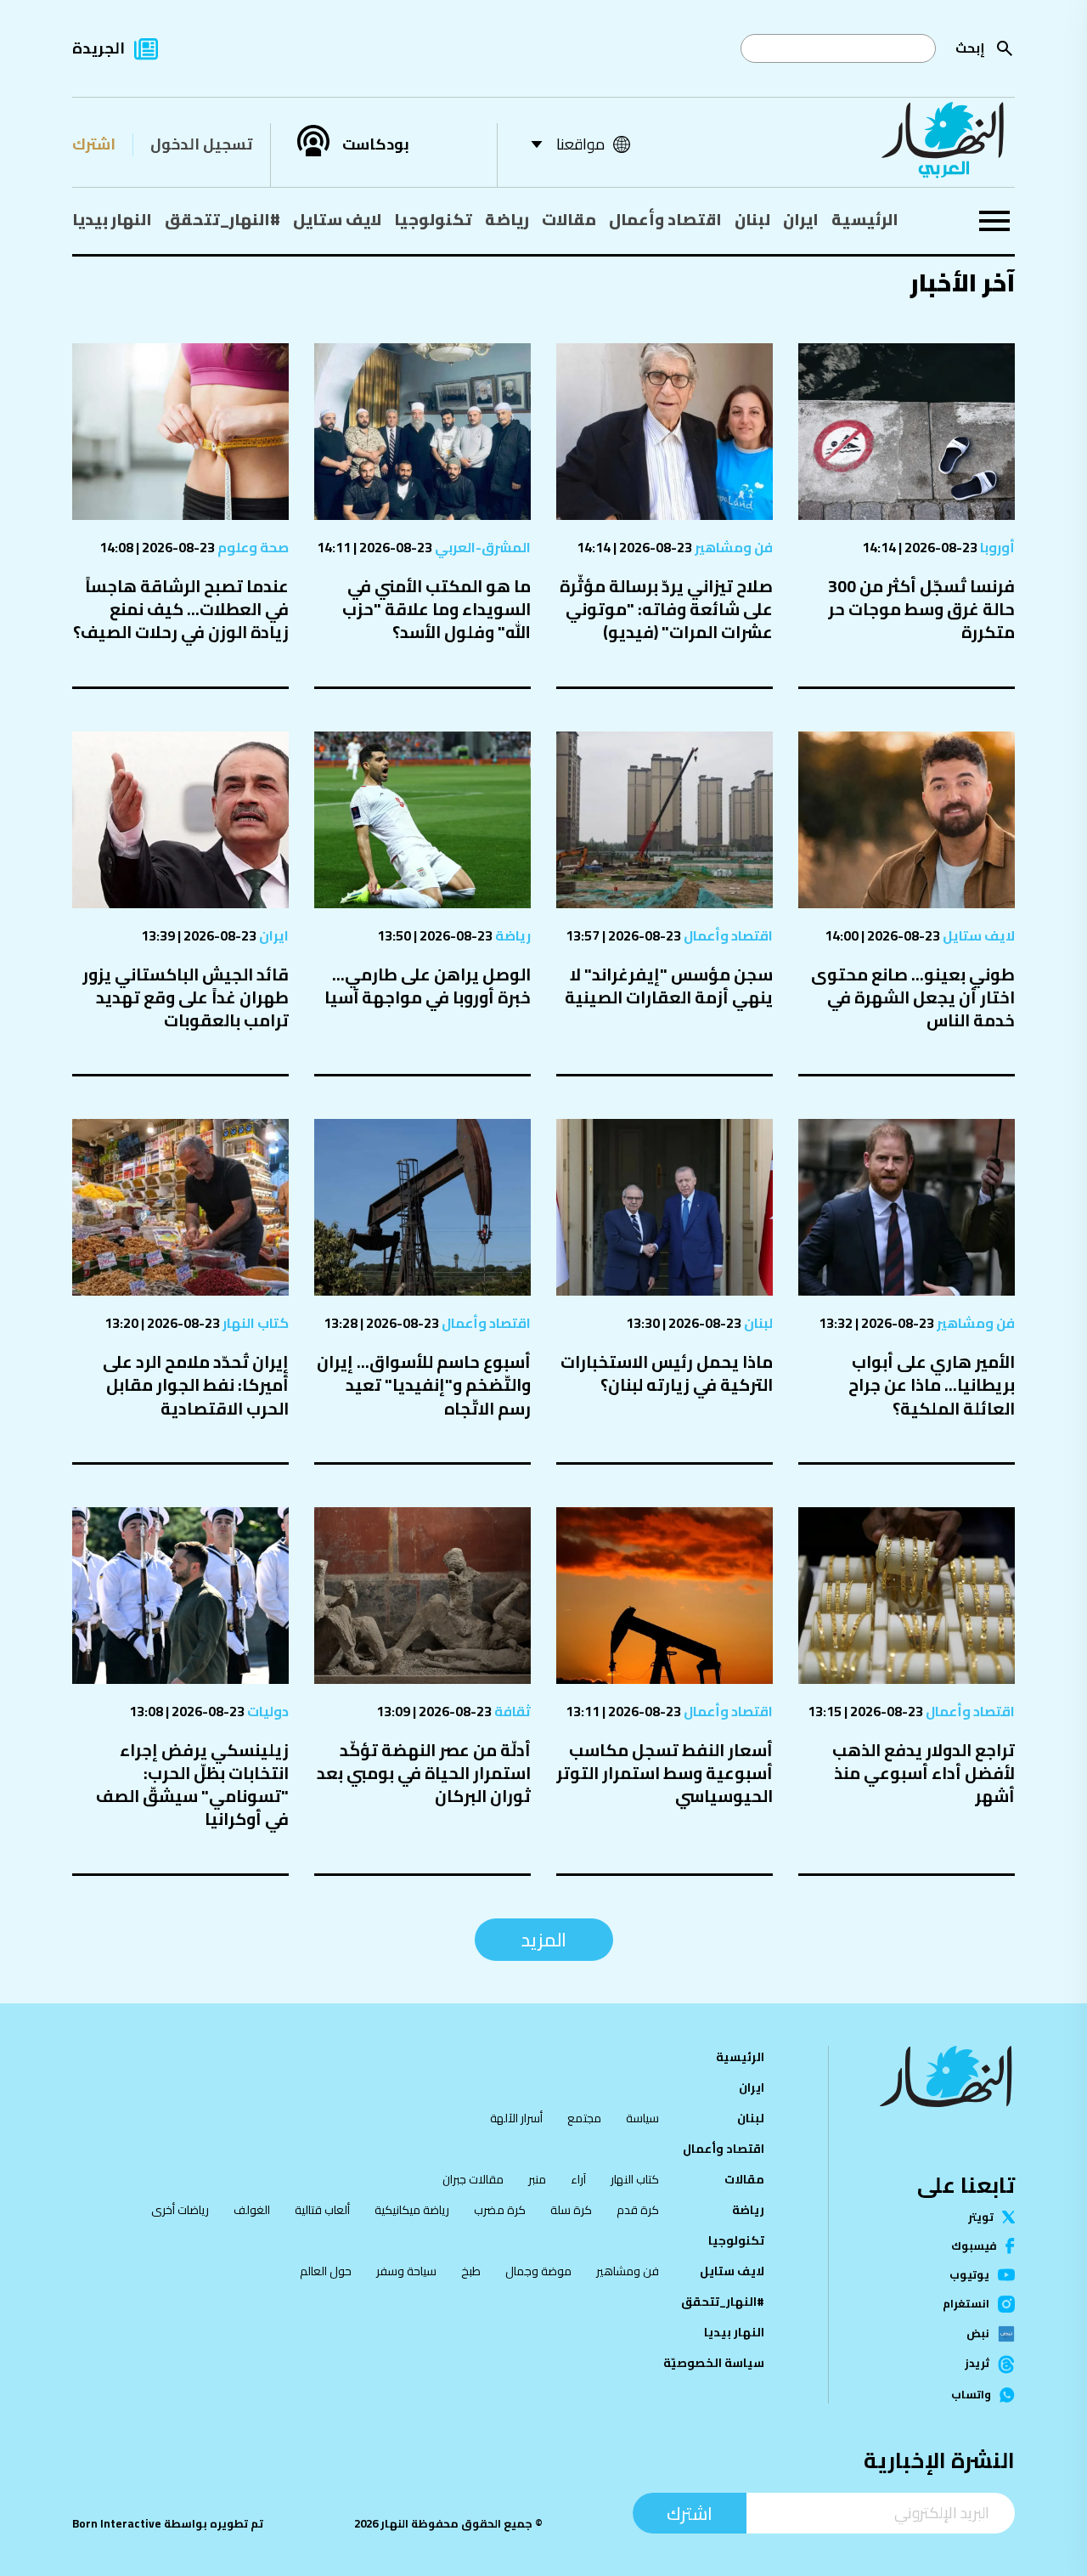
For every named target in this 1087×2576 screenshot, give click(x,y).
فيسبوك (974, 2246)
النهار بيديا (112, 219)
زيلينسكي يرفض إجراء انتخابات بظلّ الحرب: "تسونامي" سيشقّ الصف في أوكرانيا (192, 1785)
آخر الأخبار (962, 282)
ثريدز (977, 2364)
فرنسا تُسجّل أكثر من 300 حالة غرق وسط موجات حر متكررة (921, 609)
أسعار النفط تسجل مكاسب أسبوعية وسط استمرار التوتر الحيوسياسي (665, 1773)
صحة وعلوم (252, 547)
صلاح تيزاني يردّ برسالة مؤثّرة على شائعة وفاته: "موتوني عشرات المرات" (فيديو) (666, 609)
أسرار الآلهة (516, 2118)
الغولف (252, 2210)
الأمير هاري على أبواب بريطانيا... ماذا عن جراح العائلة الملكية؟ (932, 1384)
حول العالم (326, 2271)
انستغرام (966, 2304)
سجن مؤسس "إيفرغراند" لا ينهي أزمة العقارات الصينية (669, 986)
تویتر (981, 2217)
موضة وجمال (538, 2271)
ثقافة (511, 1711)
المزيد (544, 1940)
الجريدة (99, 48)
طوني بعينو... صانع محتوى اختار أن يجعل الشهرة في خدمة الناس (913, 997)
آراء (578, 2179)
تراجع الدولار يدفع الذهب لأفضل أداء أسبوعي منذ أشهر (924, 1773)
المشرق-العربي (482, 547)
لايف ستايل (337, 219)
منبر (537, 2179)
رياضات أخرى (180, 2210)
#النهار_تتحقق (222, 219)
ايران (801, 219)
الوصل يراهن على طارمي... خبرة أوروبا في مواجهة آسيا (428, 986)
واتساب (971, 2395)
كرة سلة (571, 2210)
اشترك (94, 144)
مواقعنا (580, 144)
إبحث (970, 48)
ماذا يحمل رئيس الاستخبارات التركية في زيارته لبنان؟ (667, 1373)
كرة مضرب (500, 2210)
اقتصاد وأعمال (665, 219)
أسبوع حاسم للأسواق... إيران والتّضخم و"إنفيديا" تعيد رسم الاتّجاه (424, 1384)
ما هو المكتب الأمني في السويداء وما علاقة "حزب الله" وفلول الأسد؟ (436, 609)
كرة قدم (638, 2210)
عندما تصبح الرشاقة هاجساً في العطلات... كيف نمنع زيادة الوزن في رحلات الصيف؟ (181, 609)
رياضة (507, 219)
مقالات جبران (473, 2179)
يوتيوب (969, 2275)
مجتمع (584, 2118)
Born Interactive (117, 2524)
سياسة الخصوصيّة (714, 2363)
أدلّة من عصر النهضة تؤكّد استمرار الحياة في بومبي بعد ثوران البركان (424, 1773)
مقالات (569, 219)
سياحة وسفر (406, 2271)
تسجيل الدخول (201, 144)
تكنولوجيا (433, 219)
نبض (978, 2334)
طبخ (471, 2271)
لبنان (752, 219)
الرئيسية (865, 219)
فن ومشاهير (732, 547)
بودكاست (376, 144)
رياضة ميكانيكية (412, 2210)
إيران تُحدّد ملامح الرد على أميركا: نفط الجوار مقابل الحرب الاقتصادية (196, 1384)
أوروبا (996, 547)
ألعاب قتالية (322, 2210)
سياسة (642, 2118)
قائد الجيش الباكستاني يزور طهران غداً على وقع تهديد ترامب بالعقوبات (186, 997)
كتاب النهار (254, 1323)
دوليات (267, 1711)
